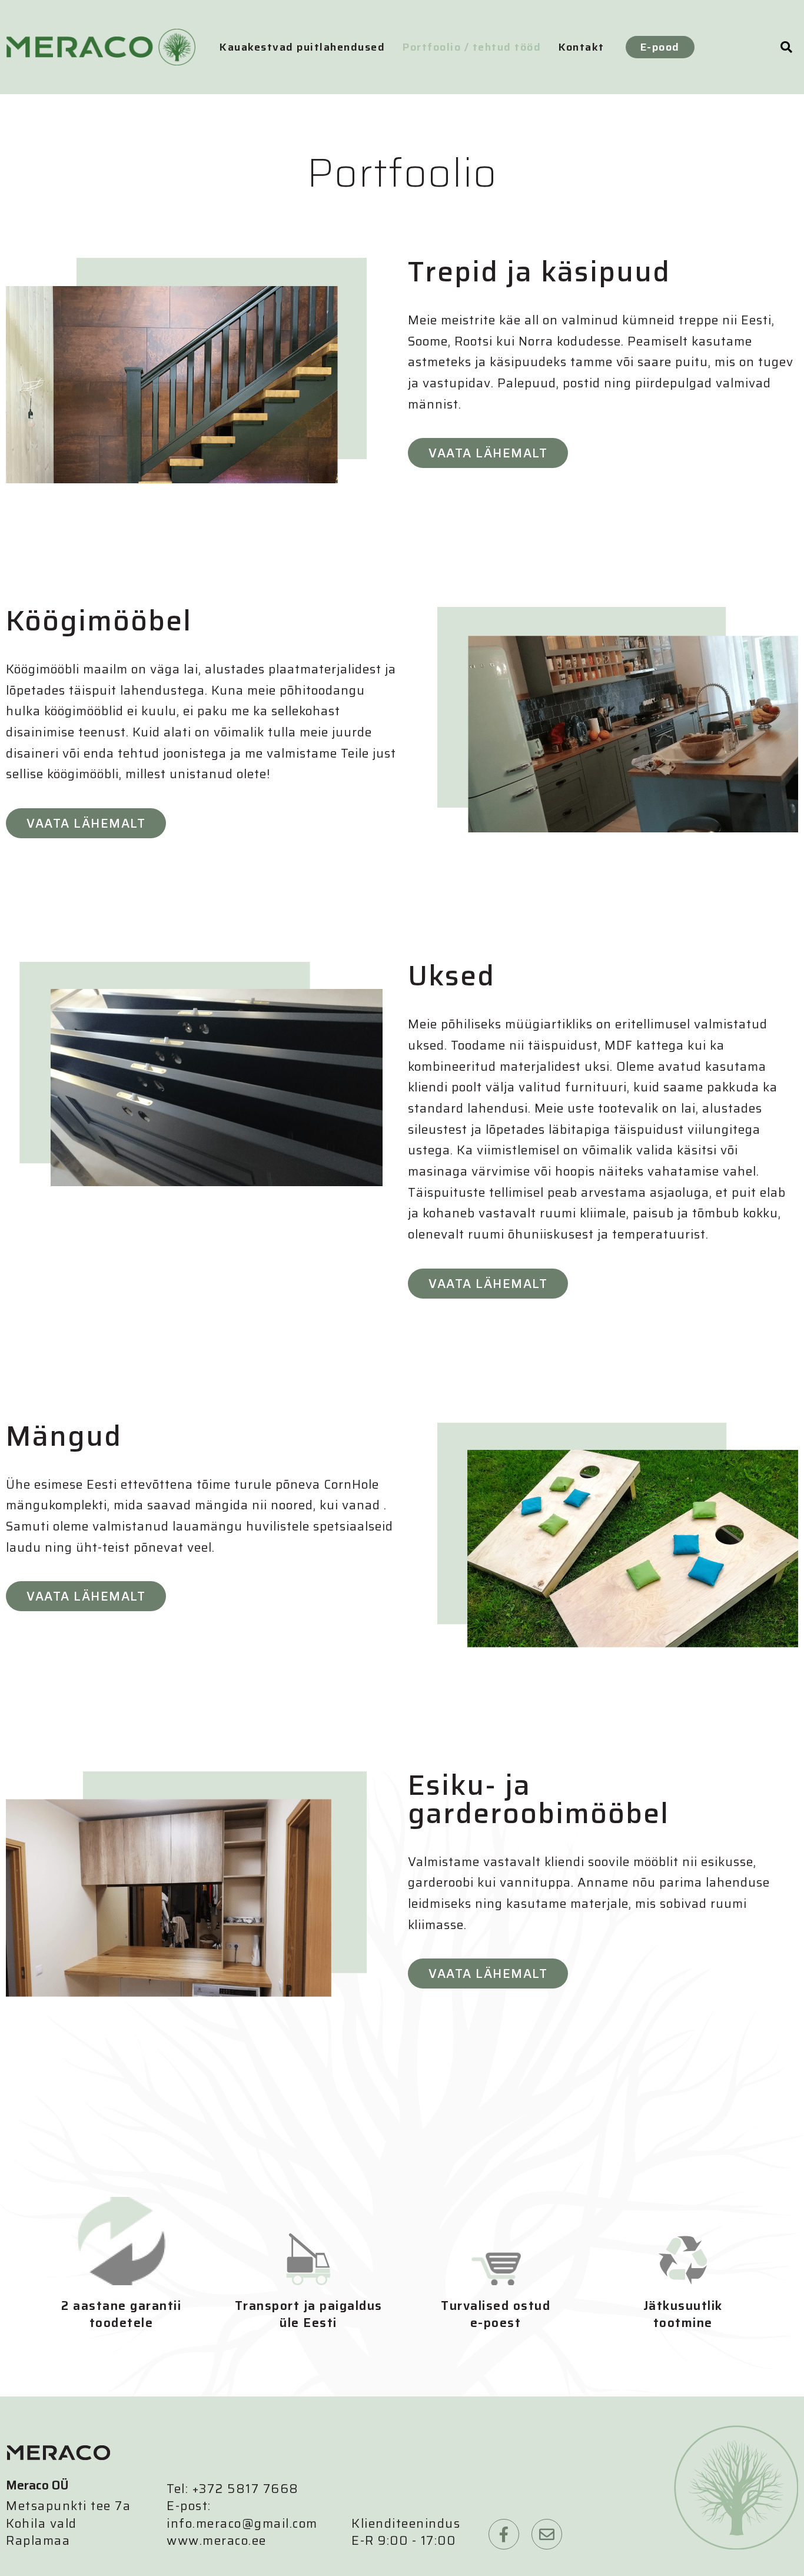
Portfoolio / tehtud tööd (472, 47)
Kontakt (582, 47)
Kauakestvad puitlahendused (302, 47)
